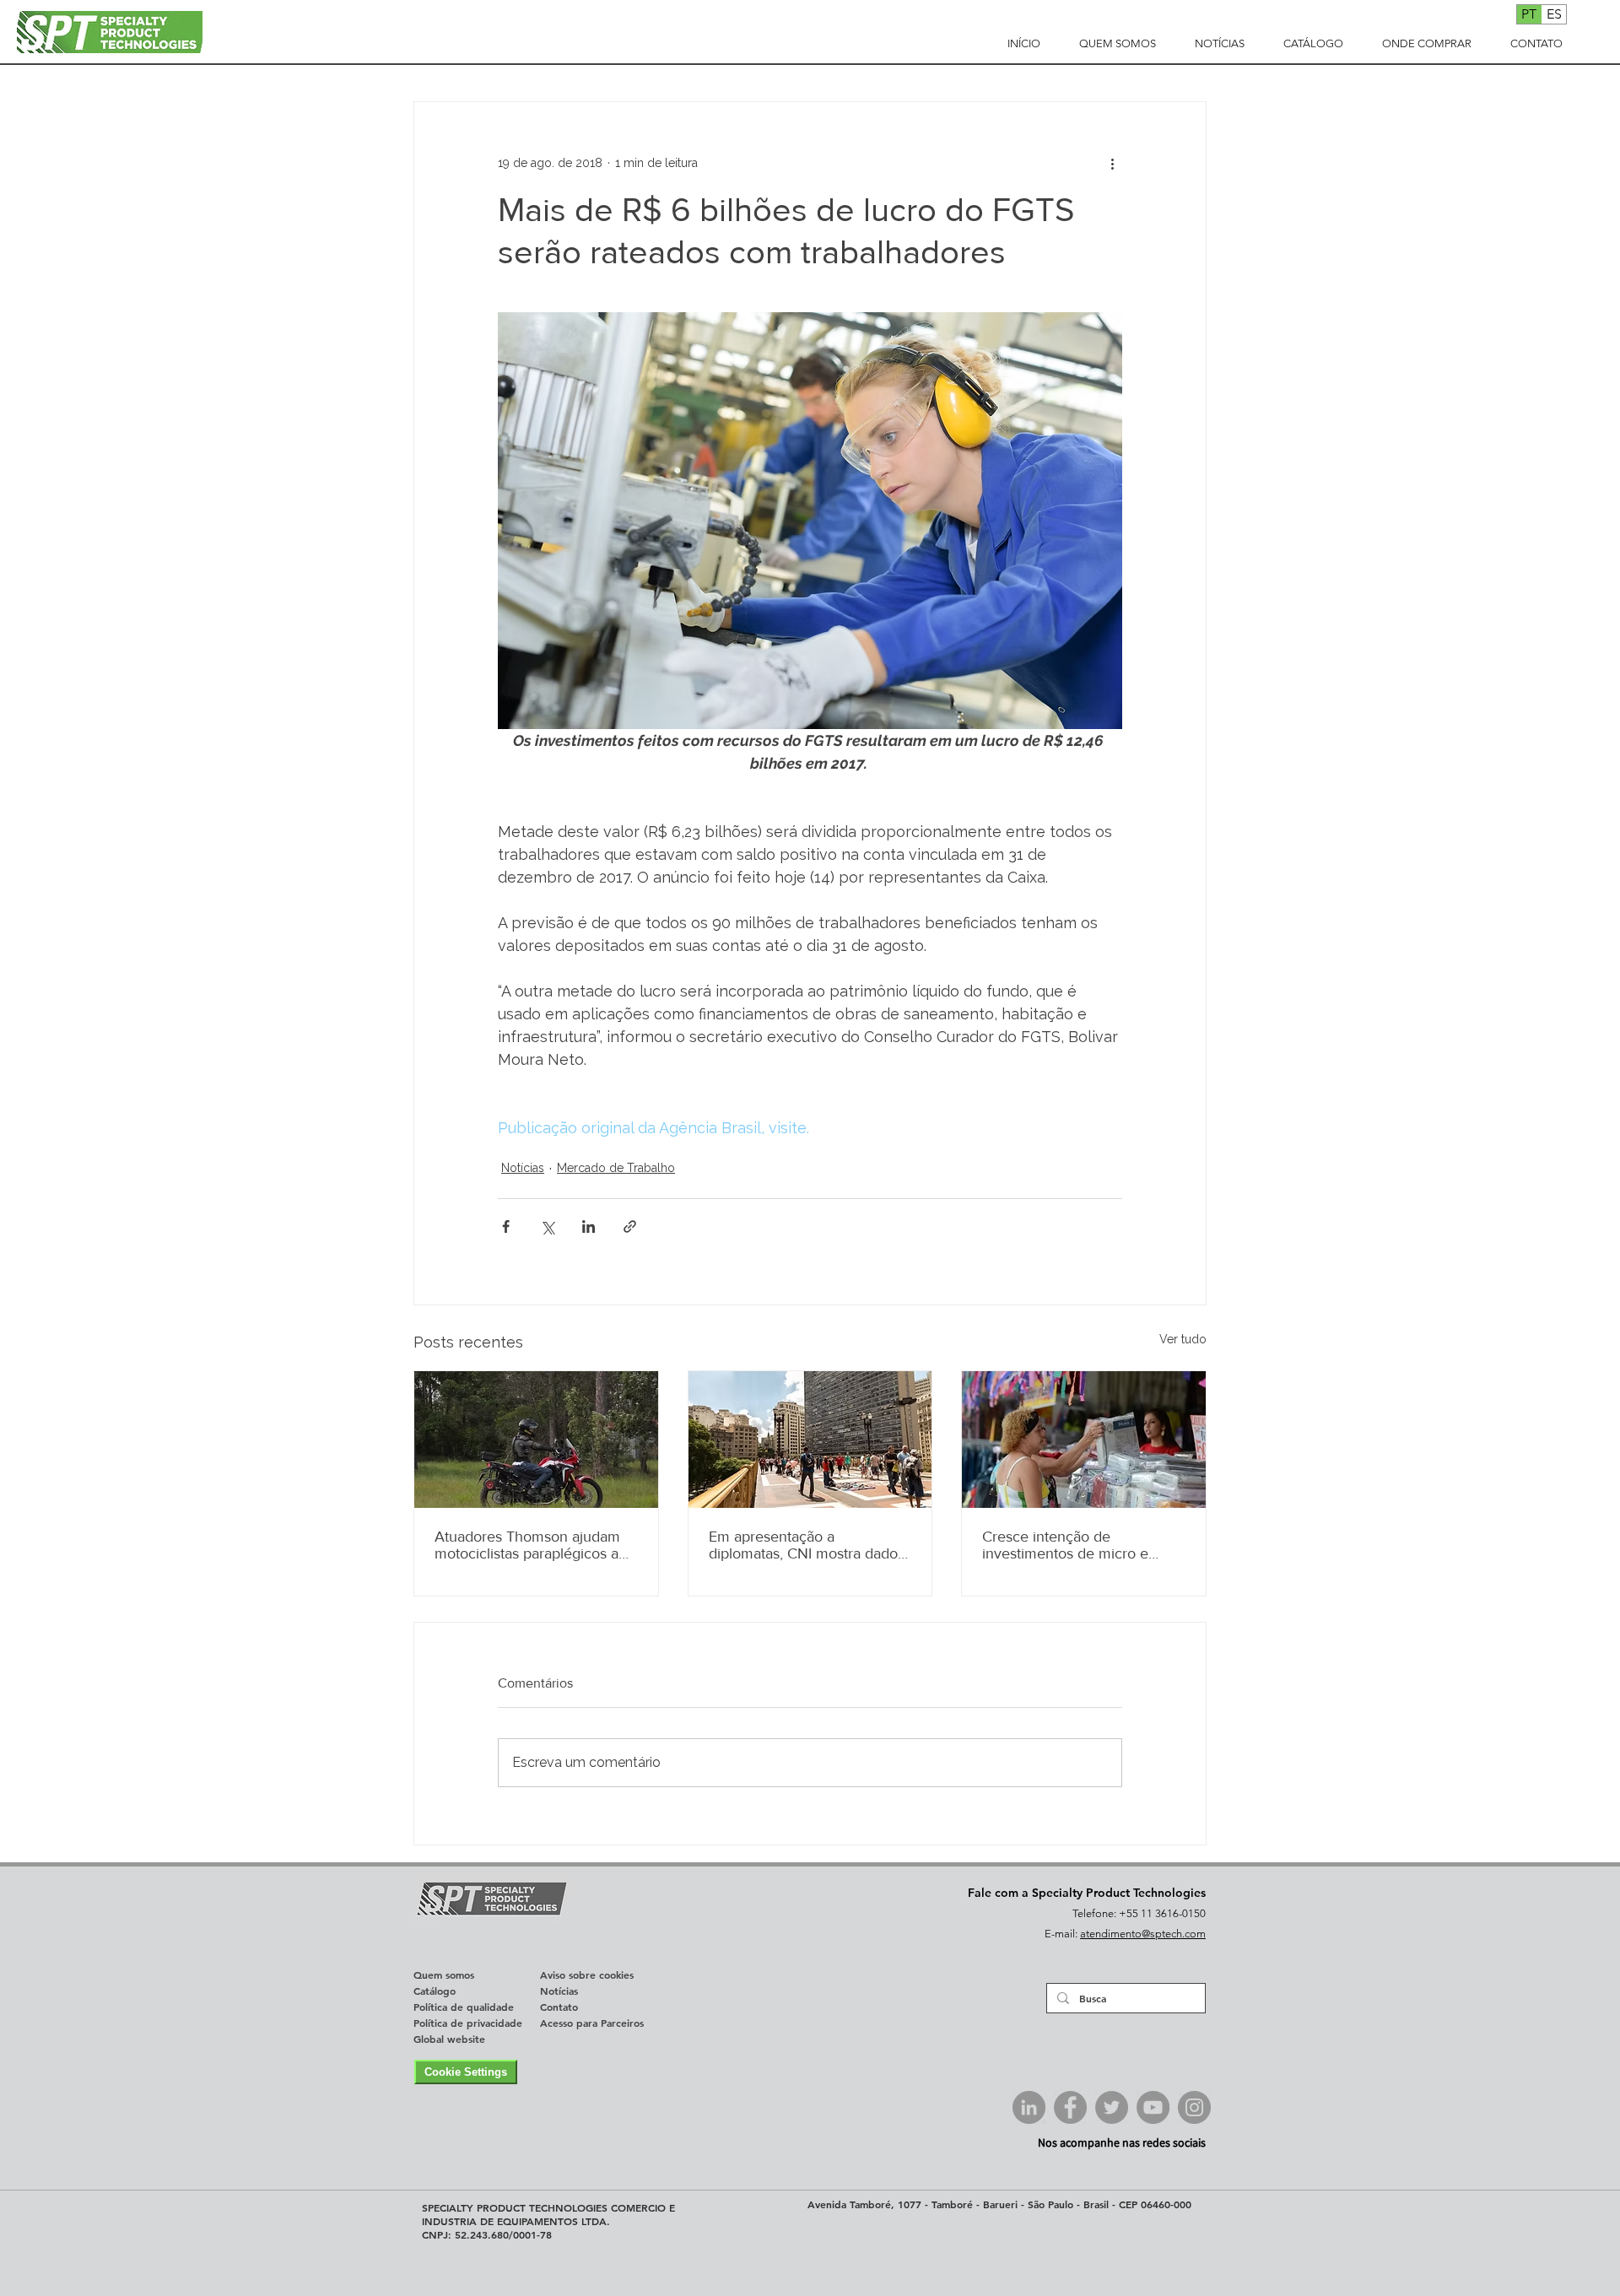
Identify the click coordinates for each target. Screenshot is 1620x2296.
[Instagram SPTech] (1194, 2107)
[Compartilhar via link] (630, 1226)
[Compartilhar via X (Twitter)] (547, 1226)
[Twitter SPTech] (1112, 2107)
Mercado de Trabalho (616, 1168)
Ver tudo (1183, 1339)
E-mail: (1062, 1934)
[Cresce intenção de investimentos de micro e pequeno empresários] (1084, 1440)
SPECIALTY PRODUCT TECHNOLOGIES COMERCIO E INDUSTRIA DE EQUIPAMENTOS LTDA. (548, 2214)
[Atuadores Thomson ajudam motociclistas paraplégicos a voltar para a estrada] (536, 1440)
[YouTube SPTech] (1153, 2107)
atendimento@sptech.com (1143, 1934)
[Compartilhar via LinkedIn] (589, 1226)
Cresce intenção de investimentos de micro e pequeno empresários (1065, 1545)
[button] (1118, 44)
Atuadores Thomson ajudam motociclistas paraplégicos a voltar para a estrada (527, 1545)
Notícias (523, 1168)
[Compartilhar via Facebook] (506, 1226)
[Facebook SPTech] (1070, 2107)
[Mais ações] (1112, 163)
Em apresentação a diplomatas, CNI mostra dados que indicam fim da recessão (807, 1545)
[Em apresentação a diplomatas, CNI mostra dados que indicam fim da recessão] (810, 1440)
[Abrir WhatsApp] (1575, 2254)
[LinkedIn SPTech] (1029, 2107)
